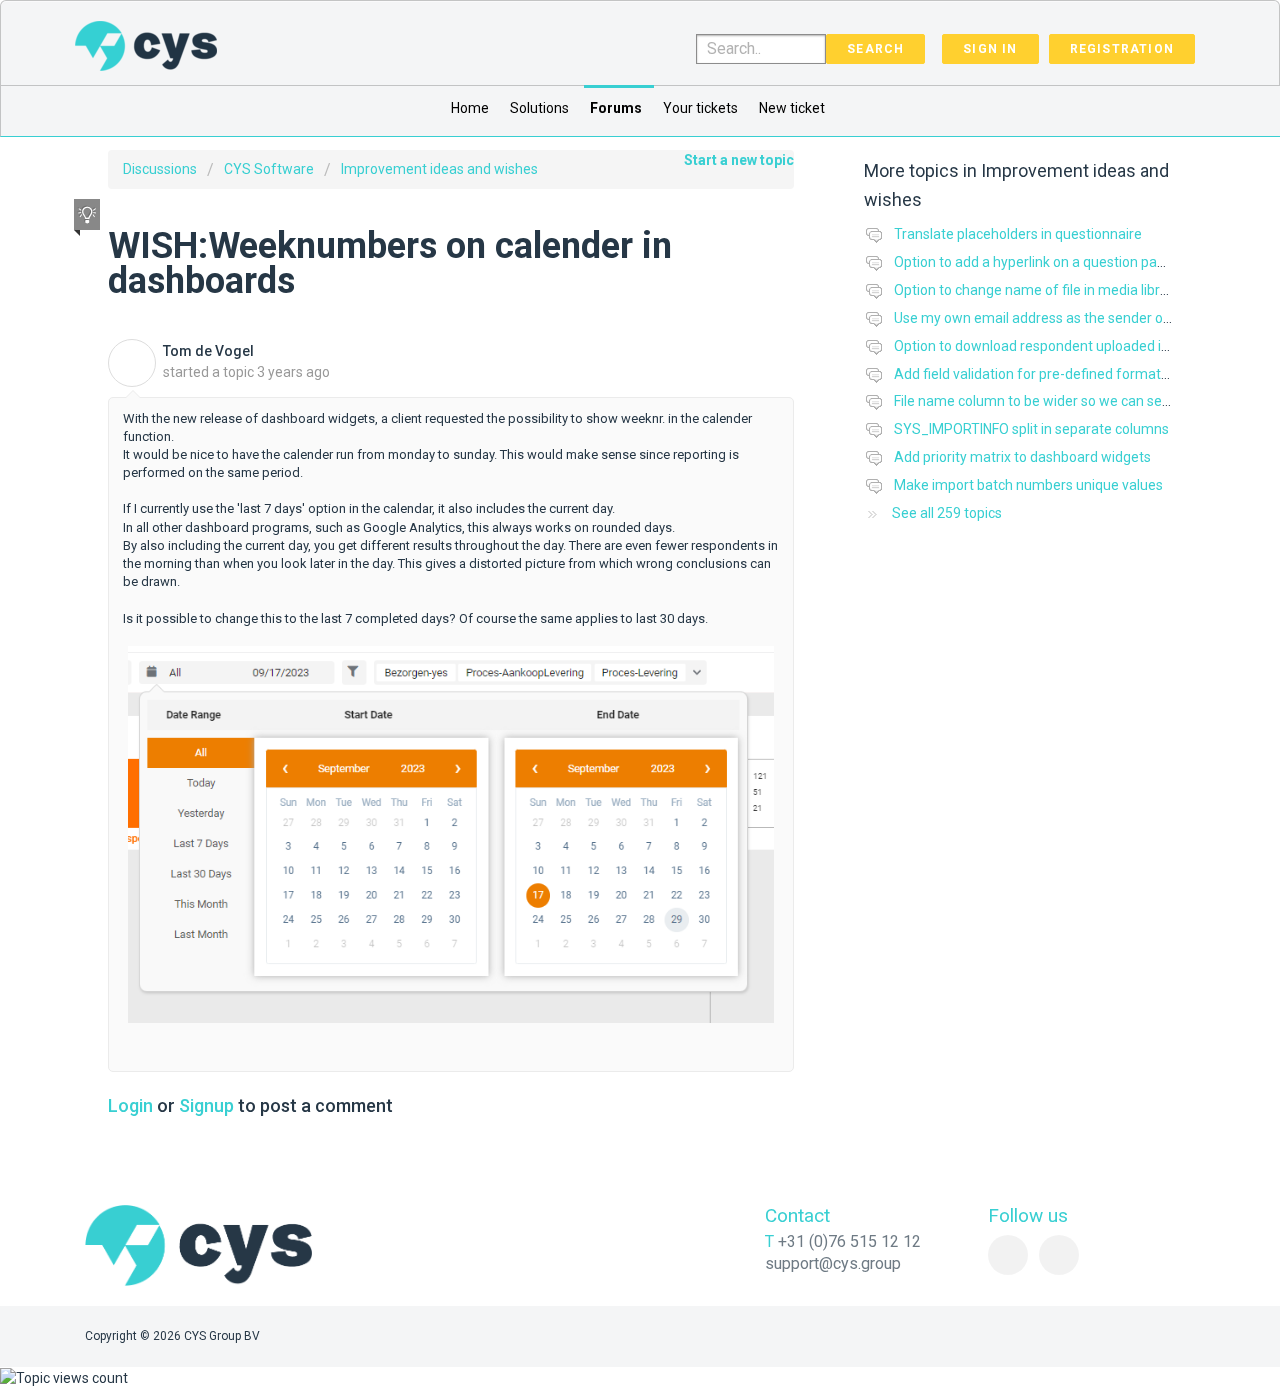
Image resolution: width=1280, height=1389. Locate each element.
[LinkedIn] (1008, 1255)
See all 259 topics (947, 513)
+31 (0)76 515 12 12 (849, 1241)
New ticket (792, 108)
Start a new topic (739, 160)
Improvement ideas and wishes (439, 169)
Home (470, 108)
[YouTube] (1059, 1255)
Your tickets (700, 108)
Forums (616, 108)
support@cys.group (833, 1263)
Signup (206, 1105)
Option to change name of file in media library (1037, 290)
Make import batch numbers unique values (1028, 485)
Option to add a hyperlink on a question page (1033, 262)
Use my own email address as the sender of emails (1054, 318)
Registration (1122, 49)
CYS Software (269, 169)
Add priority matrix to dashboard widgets (1022, 457)
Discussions (160, 169)
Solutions (539, 108)
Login (130, 1105)
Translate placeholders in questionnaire (1018, 234)
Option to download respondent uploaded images (1049, 346)
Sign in (990, 49)
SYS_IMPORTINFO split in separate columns (1031, 429)
